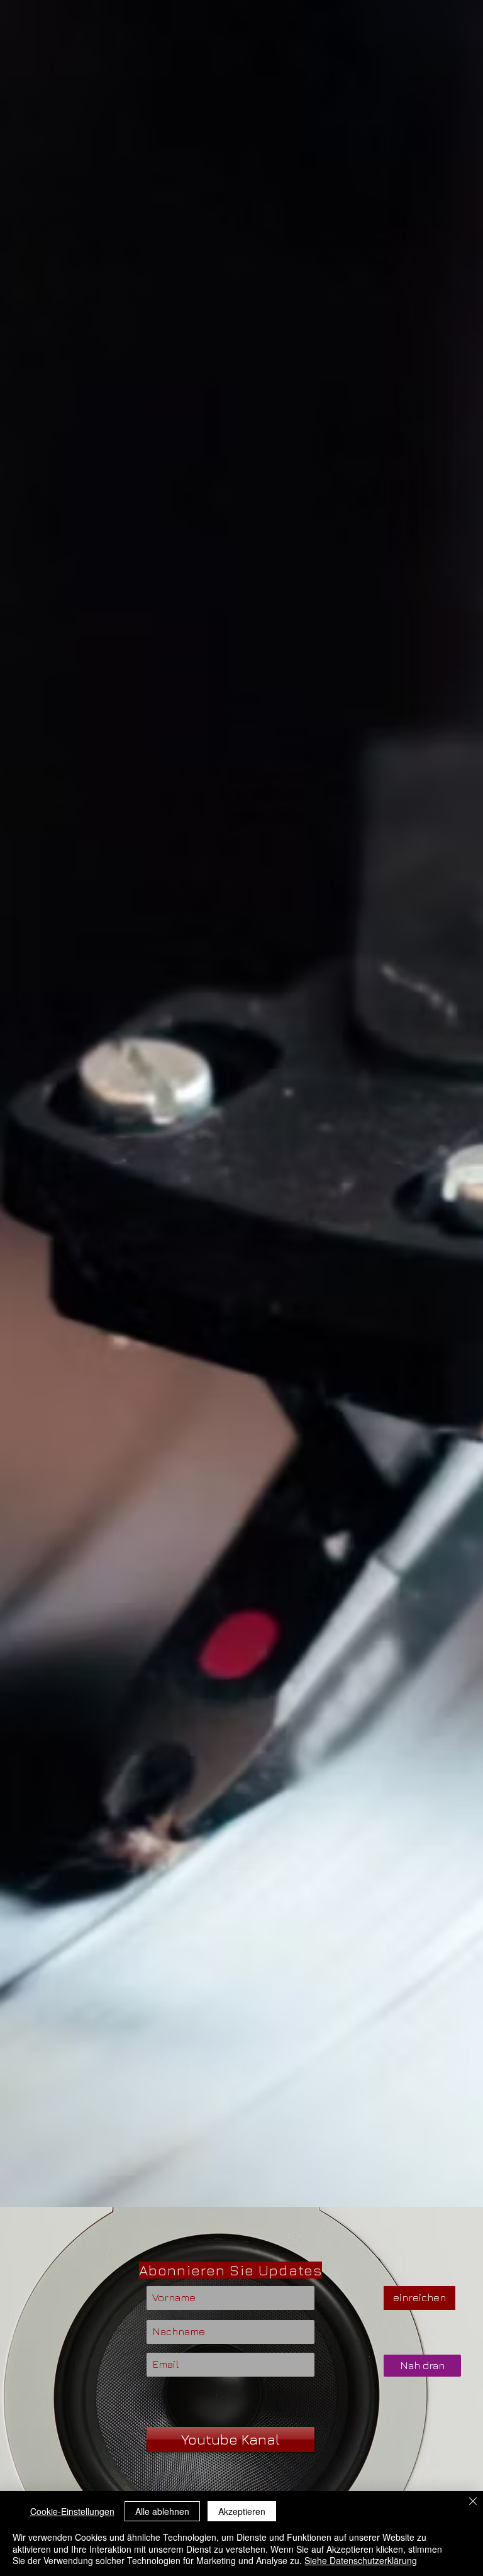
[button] (422, 2366)
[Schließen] (473, 2502)
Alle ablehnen (162, 2511)
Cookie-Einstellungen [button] (72, 2511)
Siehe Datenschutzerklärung (361, 2560)
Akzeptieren (242, 2511)
